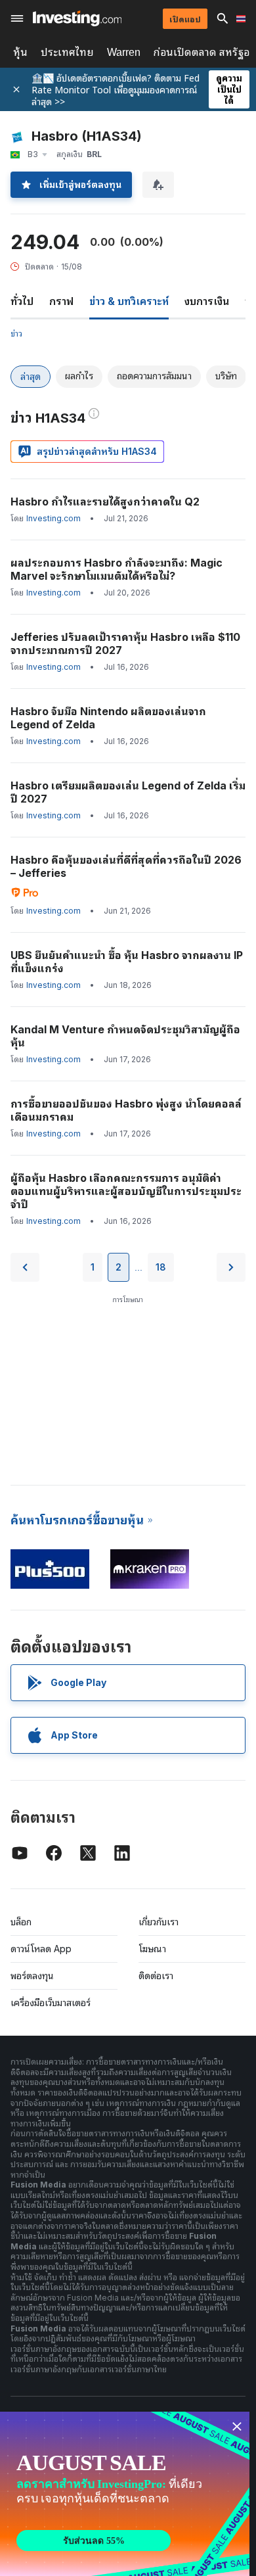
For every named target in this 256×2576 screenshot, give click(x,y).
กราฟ (61, 301)
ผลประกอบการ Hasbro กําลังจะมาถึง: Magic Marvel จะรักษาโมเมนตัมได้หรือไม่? (117, 569)
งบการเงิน (207, 301)
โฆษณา (152, 1949)
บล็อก (21, 1922)
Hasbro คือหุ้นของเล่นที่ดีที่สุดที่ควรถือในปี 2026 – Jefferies (126, 866)
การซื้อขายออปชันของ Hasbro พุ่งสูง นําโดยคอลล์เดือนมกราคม (126, 1110)
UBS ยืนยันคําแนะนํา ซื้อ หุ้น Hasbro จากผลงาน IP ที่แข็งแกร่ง (127, 962)
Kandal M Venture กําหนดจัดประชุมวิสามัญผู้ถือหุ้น (125, 1036)
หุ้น (20, 52)
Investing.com (53, 518)
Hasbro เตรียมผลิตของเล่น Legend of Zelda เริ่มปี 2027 (128, 792)
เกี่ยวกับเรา (159, 1922)
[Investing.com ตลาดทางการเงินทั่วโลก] (77, 18)
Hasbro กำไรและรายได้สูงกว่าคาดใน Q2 (105, 502)
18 (161, 1267)
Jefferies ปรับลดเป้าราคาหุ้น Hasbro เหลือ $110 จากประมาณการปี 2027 (125, 644)
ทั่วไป (22, 301)
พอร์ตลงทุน (32, 1976)
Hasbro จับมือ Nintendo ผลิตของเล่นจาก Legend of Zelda (108, 718)
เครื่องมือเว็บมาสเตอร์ (51, 2002)
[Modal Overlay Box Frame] (125, 2494)
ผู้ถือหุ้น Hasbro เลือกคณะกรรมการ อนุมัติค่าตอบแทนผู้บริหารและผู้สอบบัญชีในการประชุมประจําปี (126, 1191)
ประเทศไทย (67, 52)
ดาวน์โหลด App (41, 1949)
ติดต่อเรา (156, 1976)
